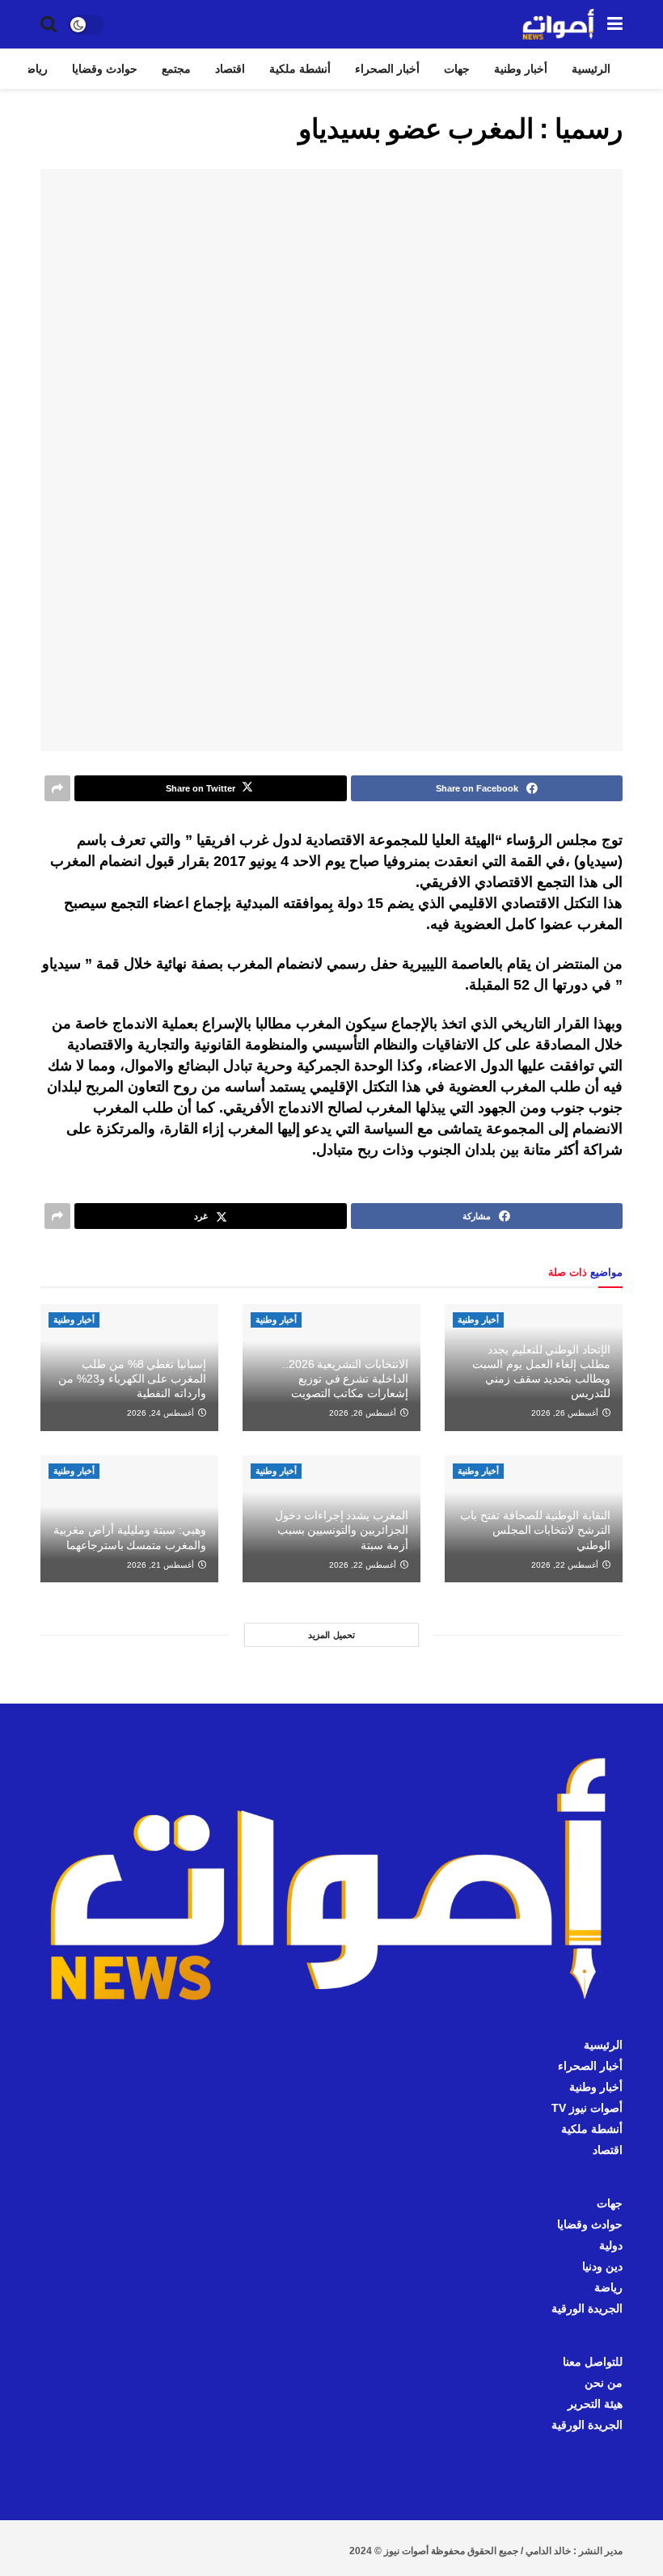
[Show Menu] (615, 24)
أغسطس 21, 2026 (162, 1565)
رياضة (34, 69)
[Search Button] (49, 24)
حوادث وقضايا (105, 69)
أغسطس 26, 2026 (566, 1413)
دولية (611, 2245)
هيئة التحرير (595, 2404)
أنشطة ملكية (300, 69)
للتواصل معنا (593, 2362)
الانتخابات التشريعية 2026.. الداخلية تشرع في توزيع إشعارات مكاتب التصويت (345, 1379)
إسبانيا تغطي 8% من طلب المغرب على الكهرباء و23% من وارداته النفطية (132, 1379)
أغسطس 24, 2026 (162, 1413)
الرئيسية (591, 69)
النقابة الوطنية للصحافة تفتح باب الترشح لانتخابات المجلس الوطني (535, 1530)
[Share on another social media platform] (57, 788)
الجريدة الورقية (587, 2308)
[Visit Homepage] (559, 24)
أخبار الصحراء (387, 69)
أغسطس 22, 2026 (566, 1565)
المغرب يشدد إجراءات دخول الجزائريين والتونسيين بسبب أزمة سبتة (342, 1530)
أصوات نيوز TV (587, 2108)
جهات (457, 69)
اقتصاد (230, 69)
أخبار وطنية (521, 69)
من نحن (604, 2383)
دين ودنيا (602, 2266)
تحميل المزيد (331, 1635)
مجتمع (176, 69)
